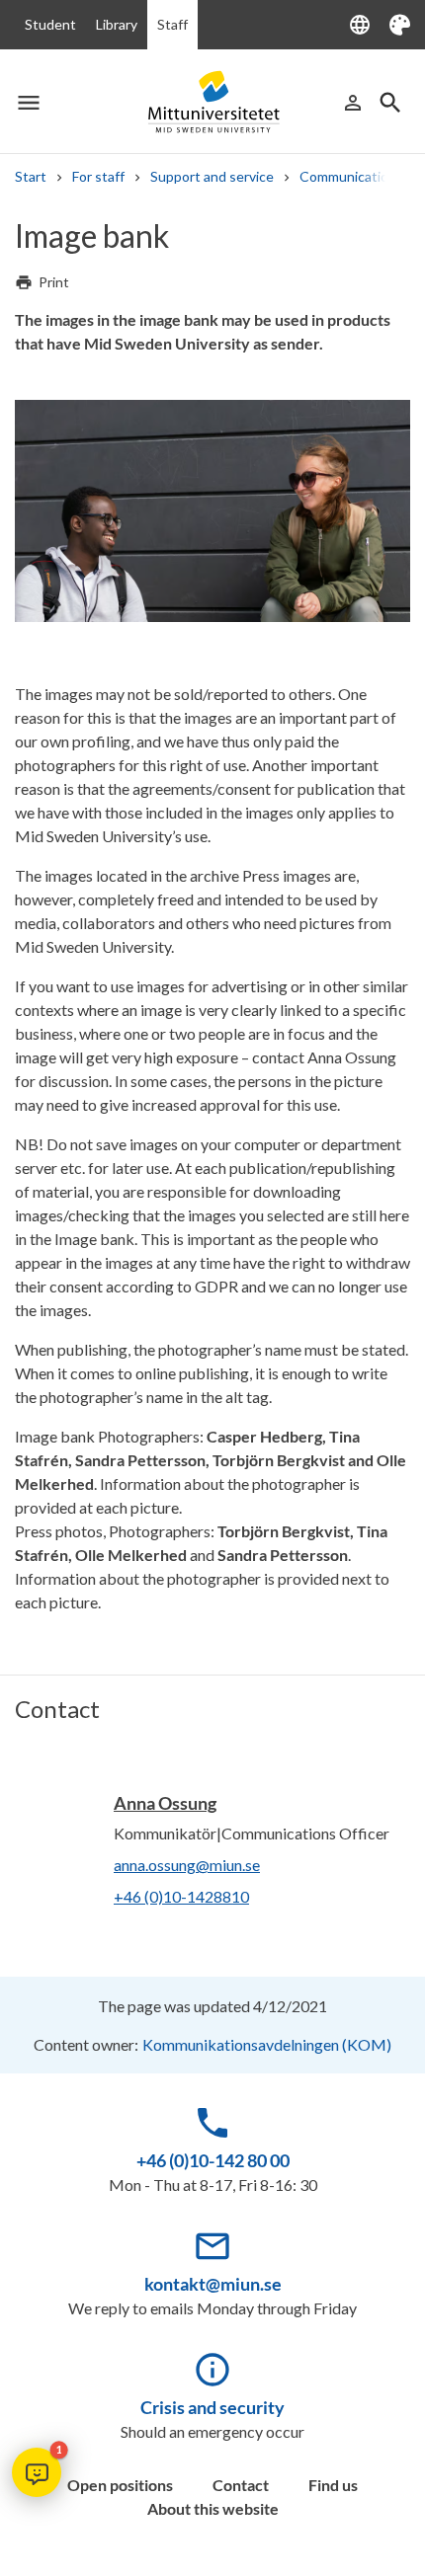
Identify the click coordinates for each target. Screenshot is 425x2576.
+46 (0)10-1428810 (181, 1896)
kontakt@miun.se (213, 2284)
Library (117, 24)
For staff (98, 176)
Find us (333, 2485)
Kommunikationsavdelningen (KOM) (267, 2044)
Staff (172, 24)
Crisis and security (212, 2407)
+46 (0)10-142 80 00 (213, 2160)
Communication (348, 176)
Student (50, 24)
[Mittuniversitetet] (212, 102)
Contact (241, 2485)
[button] (37, 2472)
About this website (213, 2508)
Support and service (212, 176)
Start (31, 176)
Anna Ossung (165, 1803)
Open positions (120, 2485)
